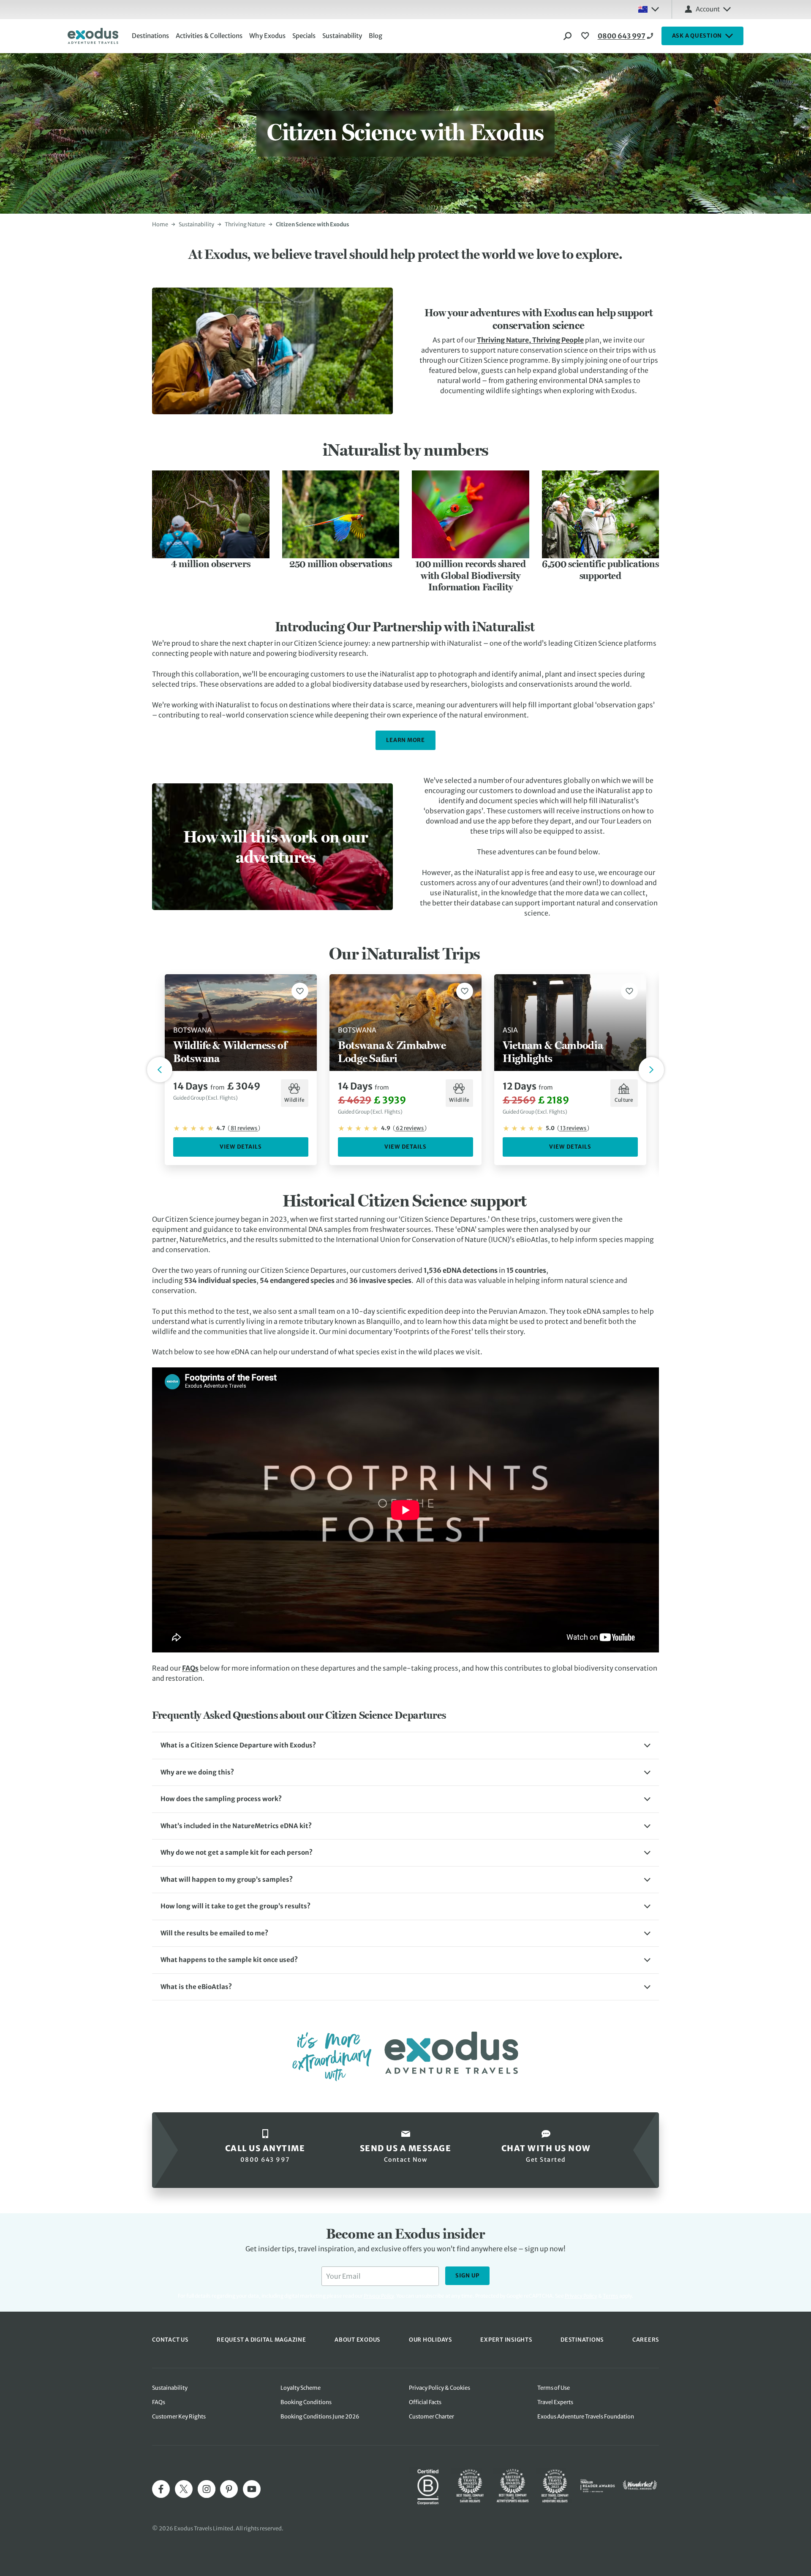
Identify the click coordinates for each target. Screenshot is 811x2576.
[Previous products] (160, 1070)
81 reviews (244, 1128)
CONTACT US (170, 2340)
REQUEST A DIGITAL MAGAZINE (261, 2340)
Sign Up (467, 2276)
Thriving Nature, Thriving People (530, 340)
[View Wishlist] (586, 36)
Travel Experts (555, 2402)
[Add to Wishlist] (300, 991)
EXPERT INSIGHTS (506, 2340)
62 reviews (410, 1128)
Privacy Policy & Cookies (440, 2388)
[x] (184, 2489)
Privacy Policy (581, 2296)
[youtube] (252, 2489)
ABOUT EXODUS (357, 2340)
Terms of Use (554, 2388)
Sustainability (342, 36)
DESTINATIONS (582, 2340)
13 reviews (573, 1128)
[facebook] (161, 2489)
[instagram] (207, 2489)
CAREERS (646, 2340)
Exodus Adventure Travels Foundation (586, 2417)
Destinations (150, 36)
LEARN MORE (405, 740)
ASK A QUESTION (697, 36)
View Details (241, 1147)
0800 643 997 (622, 36)
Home (160, 224)
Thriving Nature (245, 224)
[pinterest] (229, 2489)
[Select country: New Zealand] (648, 9)
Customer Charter (431, 2417)
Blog (376, 36)
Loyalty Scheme (301, 2388)
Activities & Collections (209, 36)
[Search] (568, 36)
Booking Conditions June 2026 (320, 2417)
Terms (611, 2296)
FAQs (190, 1668)
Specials (304, 36)
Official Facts (425, 2402)
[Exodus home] (93, 36)
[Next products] (651, 1070)
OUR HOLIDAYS (430, 2340)
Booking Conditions (306, 2402)
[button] (405, 1746)
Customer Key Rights (179, 2417)
